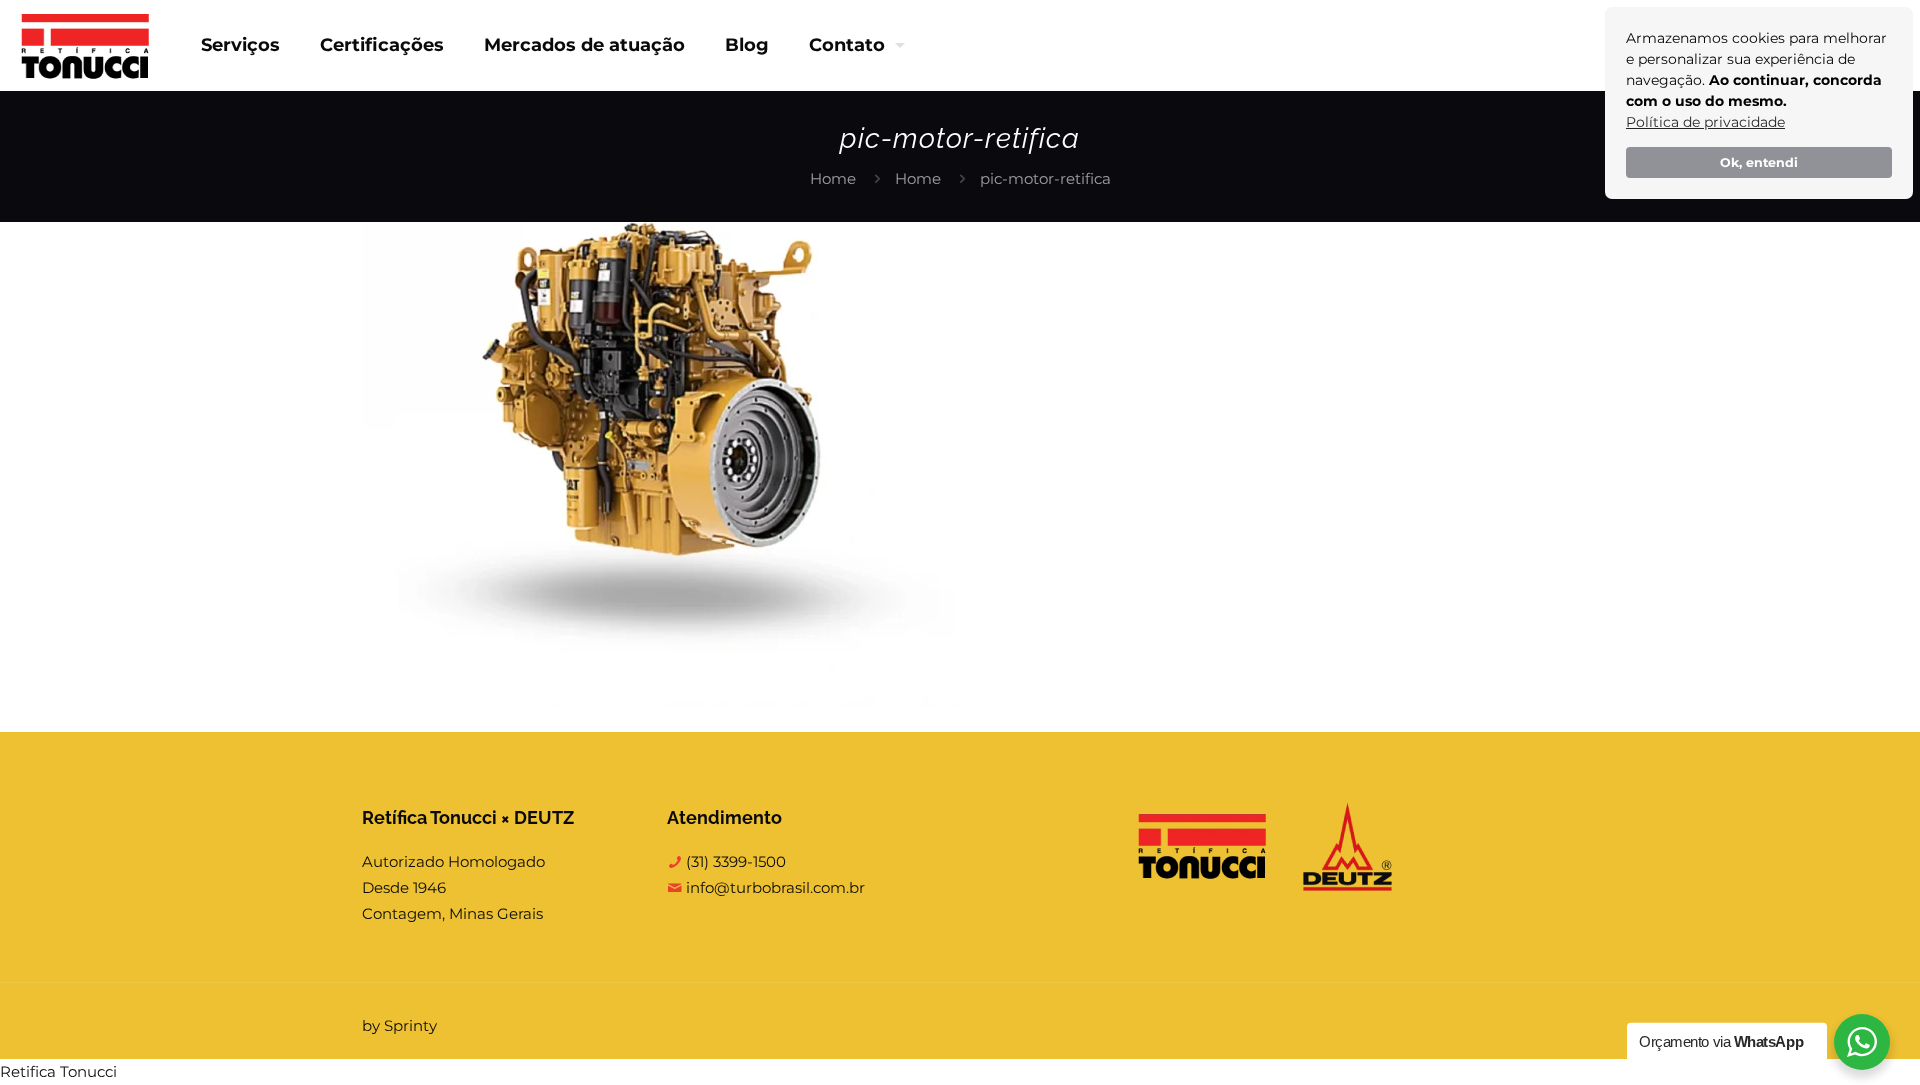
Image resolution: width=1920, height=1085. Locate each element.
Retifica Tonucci (58, 1071)
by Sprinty (399, 1025)
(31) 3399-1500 (734, 861)
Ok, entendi (1759, 162)
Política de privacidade (1705, 122)
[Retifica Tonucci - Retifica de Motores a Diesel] (85, 45)
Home (833, 178)
